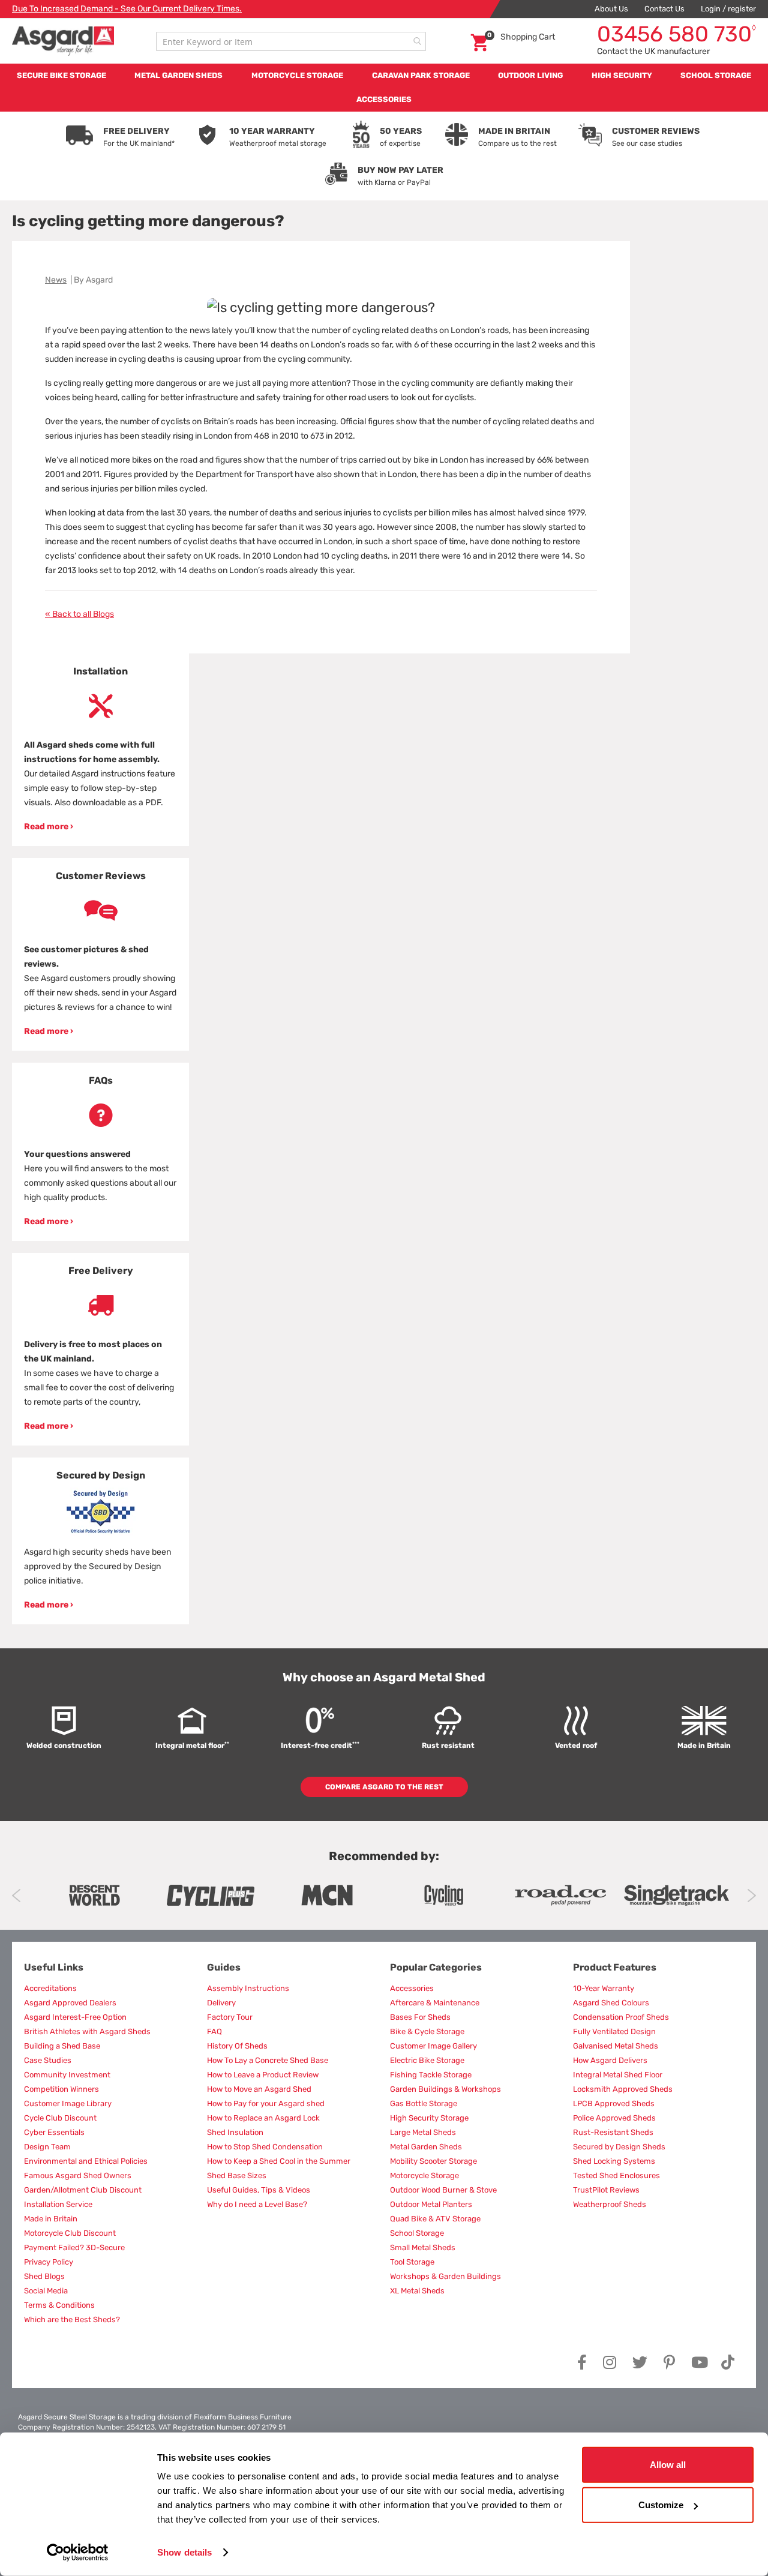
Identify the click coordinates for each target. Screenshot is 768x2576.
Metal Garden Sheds (426, 2147)
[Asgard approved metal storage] (94, 1895)
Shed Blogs (44, 2276)
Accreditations (50, 1988)
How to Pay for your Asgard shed (266, 2103)
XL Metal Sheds (417, 2291)
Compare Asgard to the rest (384, 1787)
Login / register (728, 9)
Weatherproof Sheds (610, 2204)
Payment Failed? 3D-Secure (74, 2247)
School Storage (417, 2233)
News (56, 280)
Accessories (412, 1988)
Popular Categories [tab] (436, 1967)
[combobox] (291, 41)
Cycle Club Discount (60, 2118)
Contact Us (664, 9)
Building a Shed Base (62, 2046)
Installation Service (58, 2204)
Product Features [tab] (615, 1967)
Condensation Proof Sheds (621, 2017)
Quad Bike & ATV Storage (435, 2219)
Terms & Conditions (59, 2305)
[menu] (384, 88)
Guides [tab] (224, 1967)
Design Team (47, 2147)
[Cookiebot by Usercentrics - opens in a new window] (78, 2553)
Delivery (221, 2003)
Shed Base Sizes (237, 2175)
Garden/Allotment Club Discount (83, 2190)
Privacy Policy (49, 2262)
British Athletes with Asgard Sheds (87, 2031)
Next (751, 1896)
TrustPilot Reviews (606, 2190)
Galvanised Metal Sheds (616, 2046)
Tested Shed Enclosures (616, 2175)
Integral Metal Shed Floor (618, 2075)
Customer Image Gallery (433, 2046)
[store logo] (63, 41)
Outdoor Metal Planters (431, 2204)
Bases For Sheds (420, 2017)
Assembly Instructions (248, 1988)
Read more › (49, 827)
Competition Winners (61, 2089)
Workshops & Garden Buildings (445, 2276)
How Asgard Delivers (610, 2060)
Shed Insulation (235, 2132)
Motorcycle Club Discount (70, 2233)
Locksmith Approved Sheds (623, 2089)
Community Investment (67, 2075)
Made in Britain (51, 2219)
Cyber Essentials (54, 2132)
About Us (611, 9)
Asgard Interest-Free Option (75, 2017)
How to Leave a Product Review (263, 2075)
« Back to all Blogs (79, 614)
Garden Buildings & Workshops (445, 2089)
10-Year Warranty (604, 1988)
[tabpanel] (100, 750)
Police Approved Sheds (614, 2118)
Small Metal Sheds (423, 2247)
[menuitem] (61, 76)
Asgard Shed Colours (611, 2003)
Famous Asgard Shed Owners (78, 2175)
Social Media (46, 2291)
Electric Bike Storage (427, 2060)
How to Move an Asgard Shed (259, 2089)
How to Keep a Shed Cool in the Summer (279, 2161)
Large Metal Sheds (423, 2132)
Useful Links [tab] (54, 1967)
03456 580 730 (676, 34)
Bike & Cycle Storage (427, 2031)
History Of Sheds (237, 2046)
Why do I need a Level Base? (257, 2204)
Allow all (668, 2465)
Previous (16, 1896)
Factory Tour (230, 2017)
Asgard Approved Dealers (70, 2003)
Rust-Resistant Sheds (613, 2132)
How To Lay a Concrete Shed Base (268, 2060)
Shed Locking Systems (614, 2161)
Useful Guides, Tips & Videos (259, 2190)
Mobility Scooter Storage (433, 2161)
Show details (184, 2552)
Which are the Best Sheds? (72, 2319)
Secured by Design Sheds (619, 2147)
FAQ (214, 2031)
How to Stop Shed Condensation (265, 2147)
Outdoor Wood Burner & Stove (443, 2190)
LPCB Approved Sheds (614, 2103)
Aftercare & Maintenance (435, 2003)
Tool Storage (412, 2262)
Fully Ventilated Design (614, 2031)
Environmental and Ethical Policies (86, 2161)
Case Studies (48, 2060)
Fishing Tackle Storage (431, 2075)
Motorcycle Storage (424, 2175)
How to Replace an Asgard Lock (263, 2118)
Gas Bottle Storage (424, 2103)
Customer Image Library (68, 2103)
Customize (661, 2505)
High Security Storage (429, 2118)
